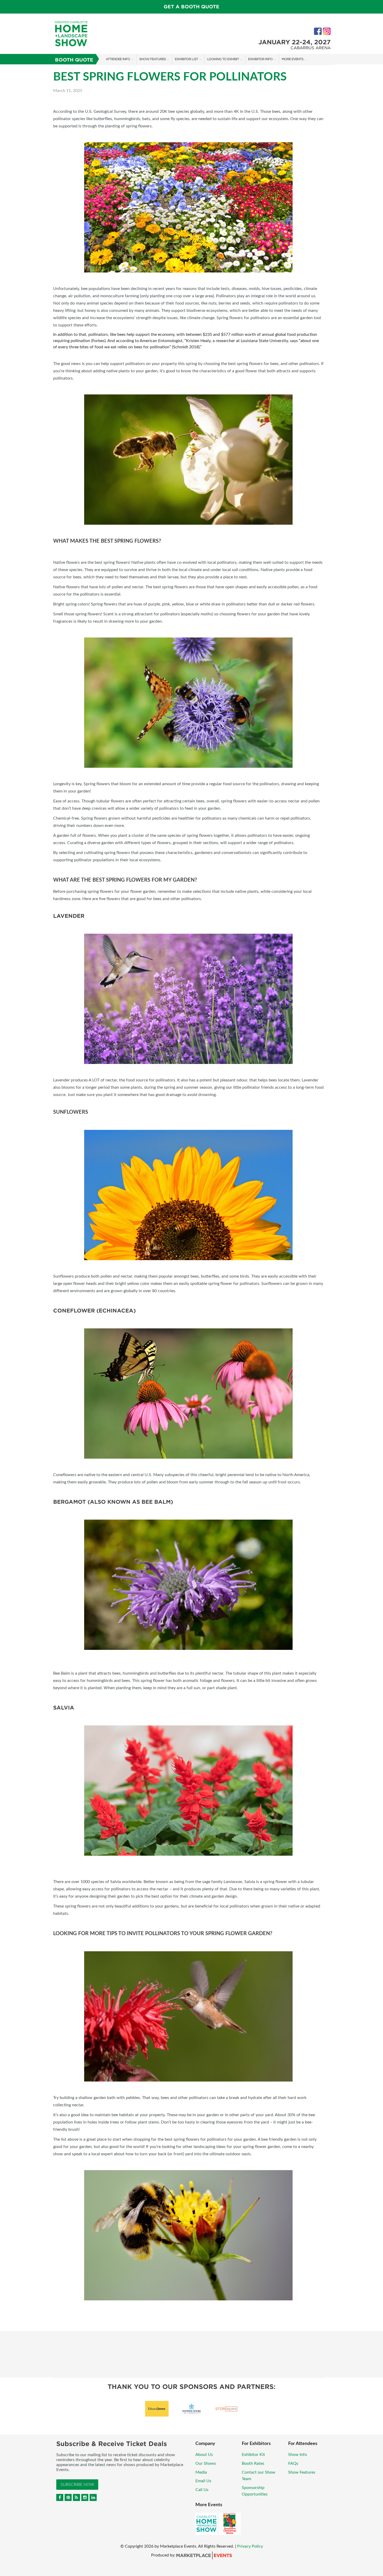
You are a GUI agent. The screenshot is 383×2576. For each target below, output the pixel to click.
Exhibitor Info (260, 59)
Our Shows (206, 2463)
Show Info (298, 2455)
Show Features (152, 59)
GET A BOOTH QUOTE (191, 7)
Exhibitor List (186, 59)
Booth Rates (253, 2463)
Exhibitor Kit (253, 2455)
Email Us (203, 2481)
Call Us (202, 2490)
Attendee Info (118, 59)
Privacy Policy (250, 2546)
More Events (292, 59)
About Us (204, 2455)
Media (201, 2472)
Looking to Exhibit (223, 59)
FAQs (293, 2463)
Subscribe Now (77, 2485)
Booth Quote (74, 60)
